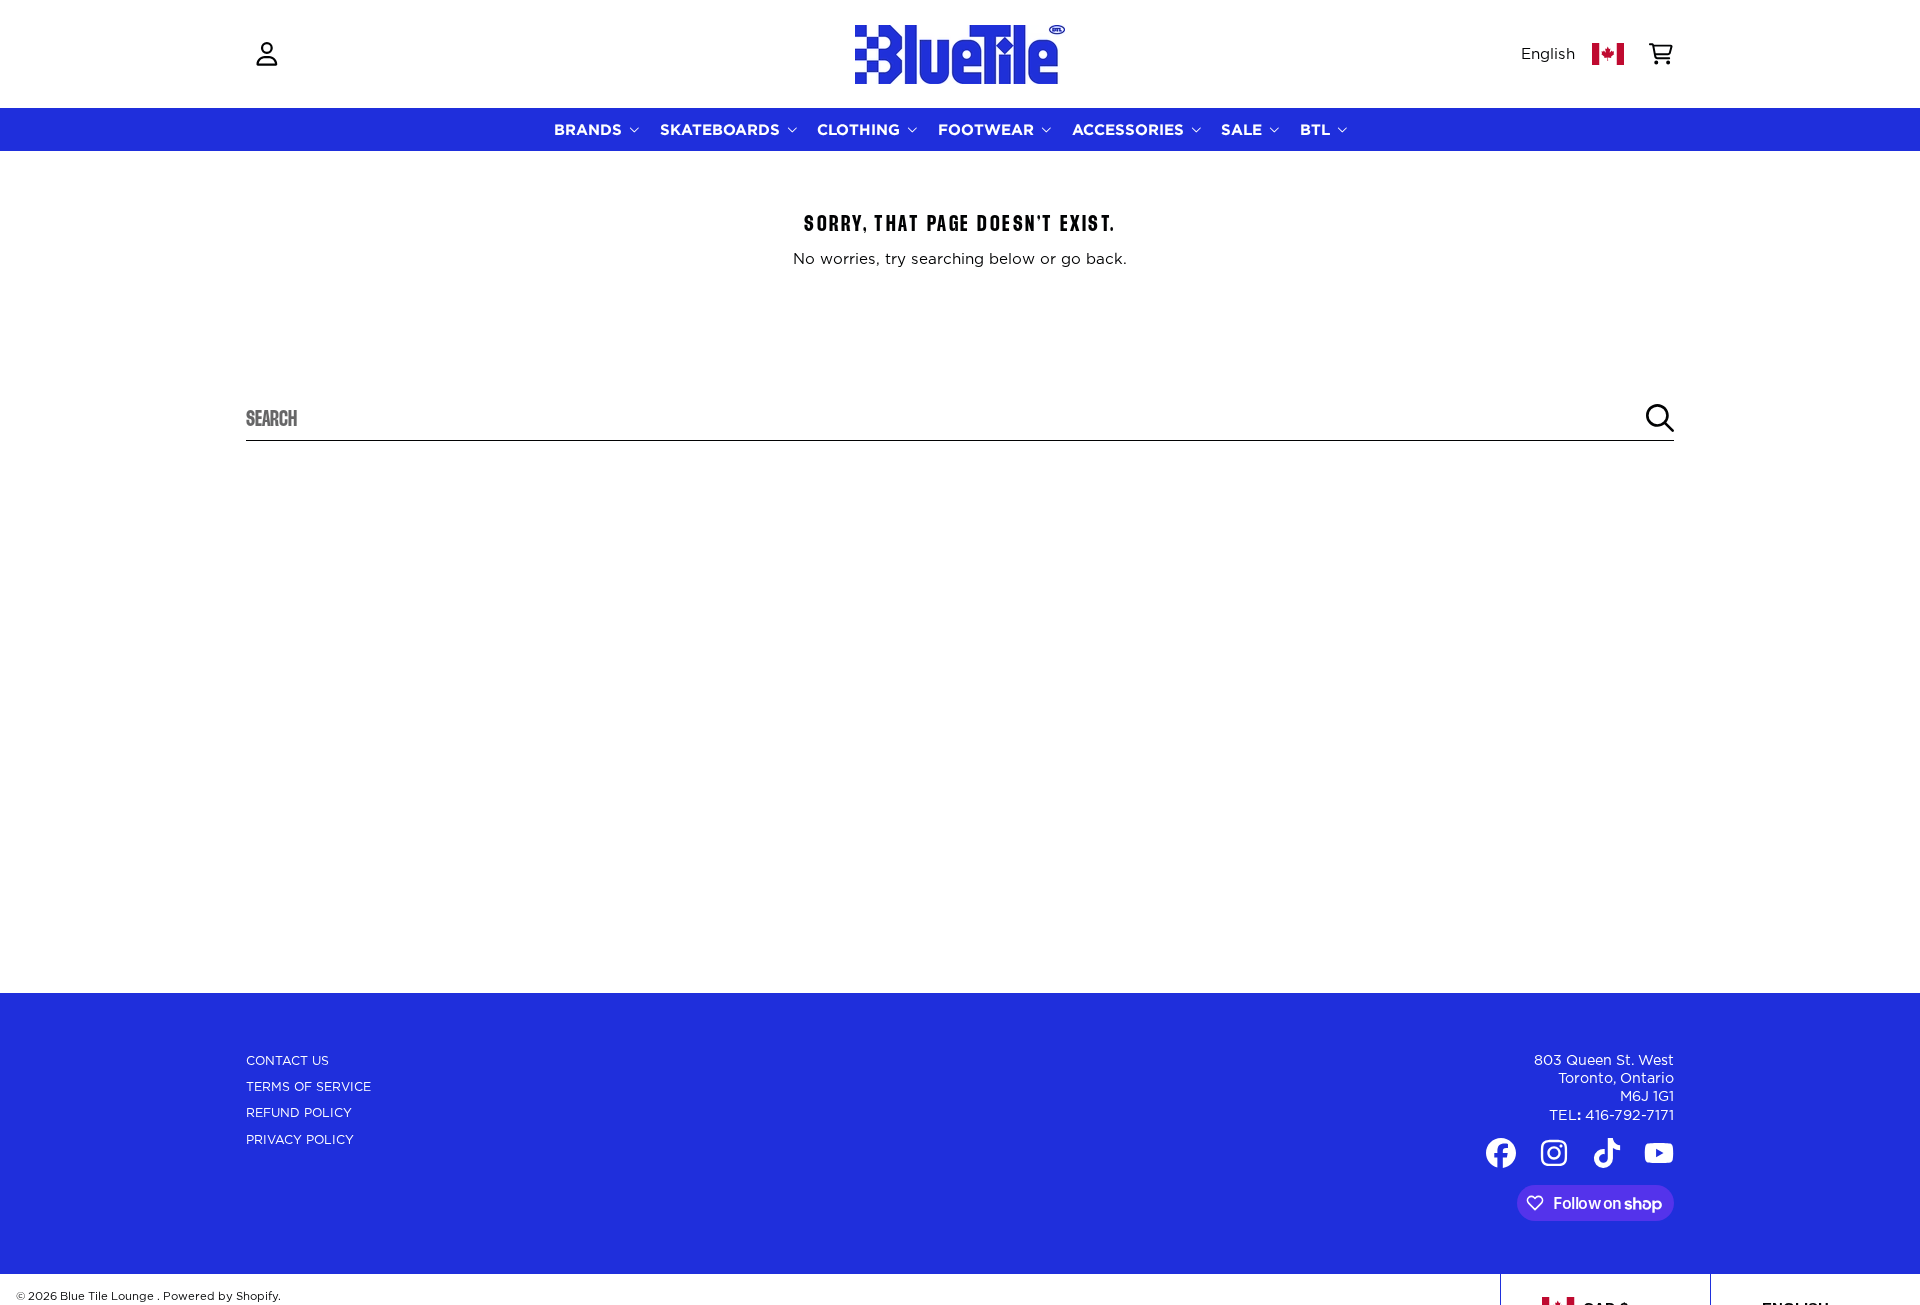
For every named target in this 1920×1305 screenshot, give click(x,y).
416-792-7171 (1629, 1116)
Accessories (1130, 129)
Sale (1244, 129)
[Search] (1660, 418)
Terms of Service (308, 1087)
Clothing (861, 129)
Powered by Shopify (220, 1296)
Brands (590, 129)
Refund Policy (299, 1113)
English (1548, 54)
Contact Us (287, 1061)
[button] (1661, 54)
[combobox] (960, 418)
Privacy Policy (300, 1140)
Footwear (988, 129)
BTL (1317, 129)
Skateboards (722, 129)
